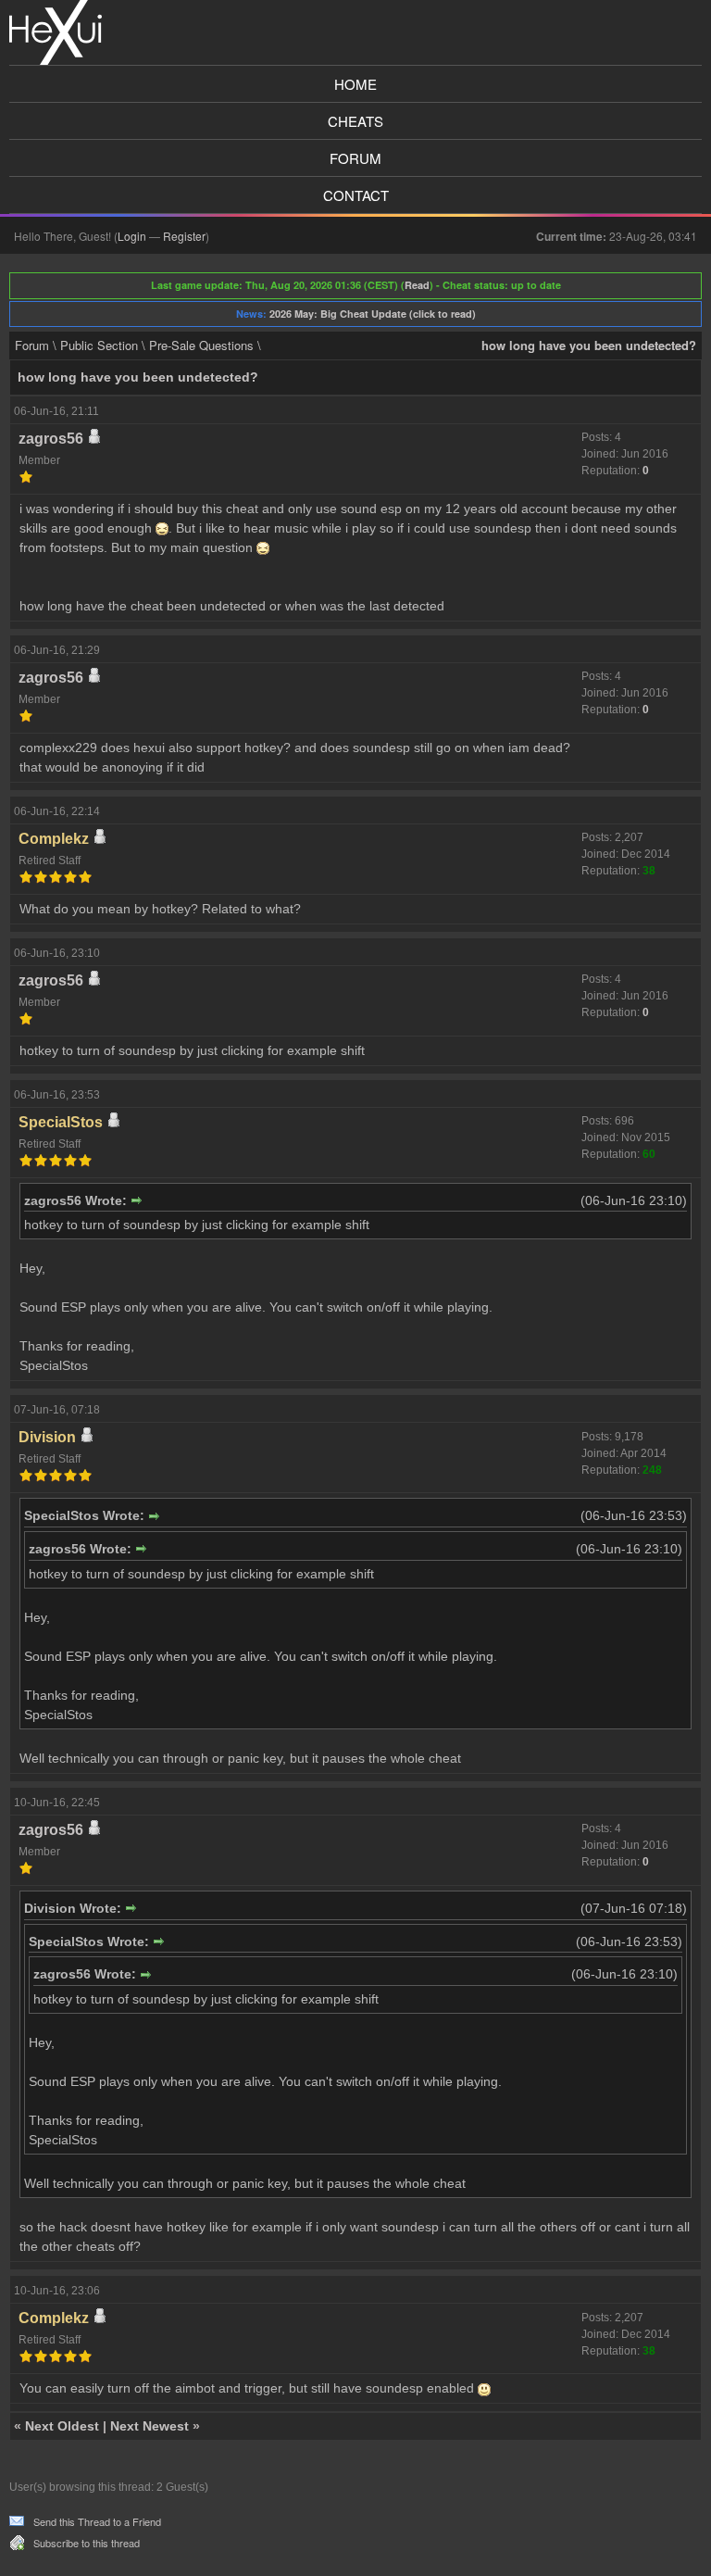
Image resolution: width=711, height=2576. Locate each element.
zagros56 (51, 439)
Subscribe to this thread (87, 2543)
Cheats (355, 121)
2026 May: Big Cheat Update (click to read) (373, 314)
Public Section (99, 345)
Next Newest (150, 2426)
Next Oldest (62, 2426)
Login (132, 236)
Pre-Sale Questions (201, 345)
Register (184, 236)
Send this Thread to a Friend (97, 2521)
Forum (355, 158)
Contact (356, 195)
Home (355, 84)
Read (417, 285)
